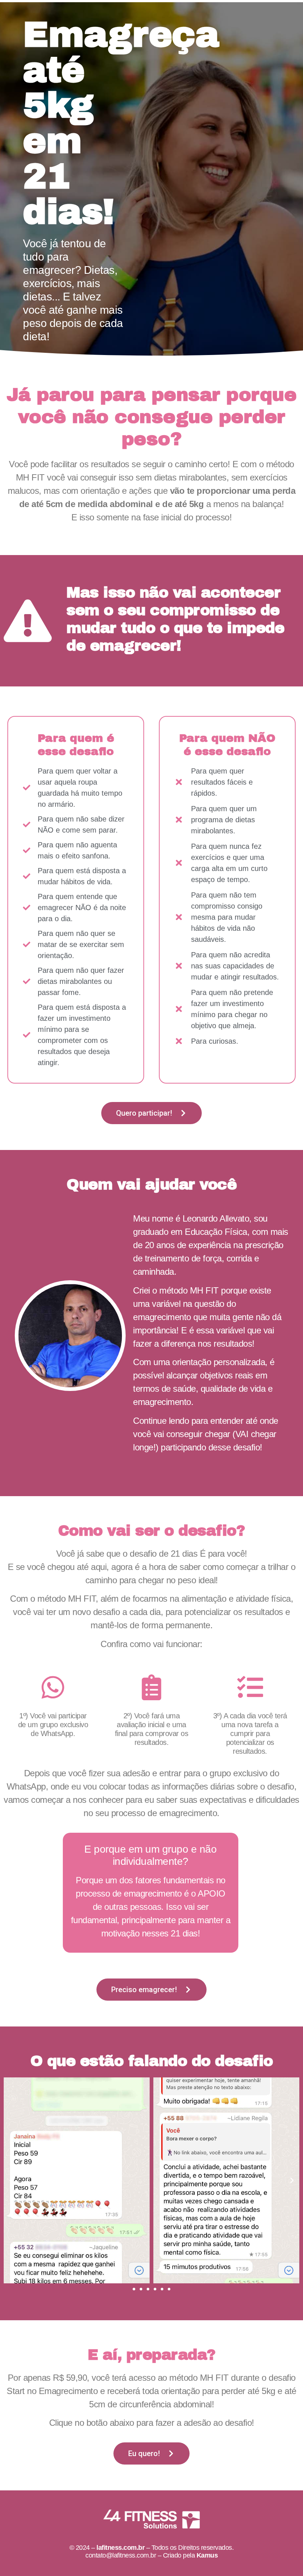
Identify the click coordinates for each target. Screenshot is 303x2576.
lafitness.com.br (120, 2548)
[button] (11, 2180)
